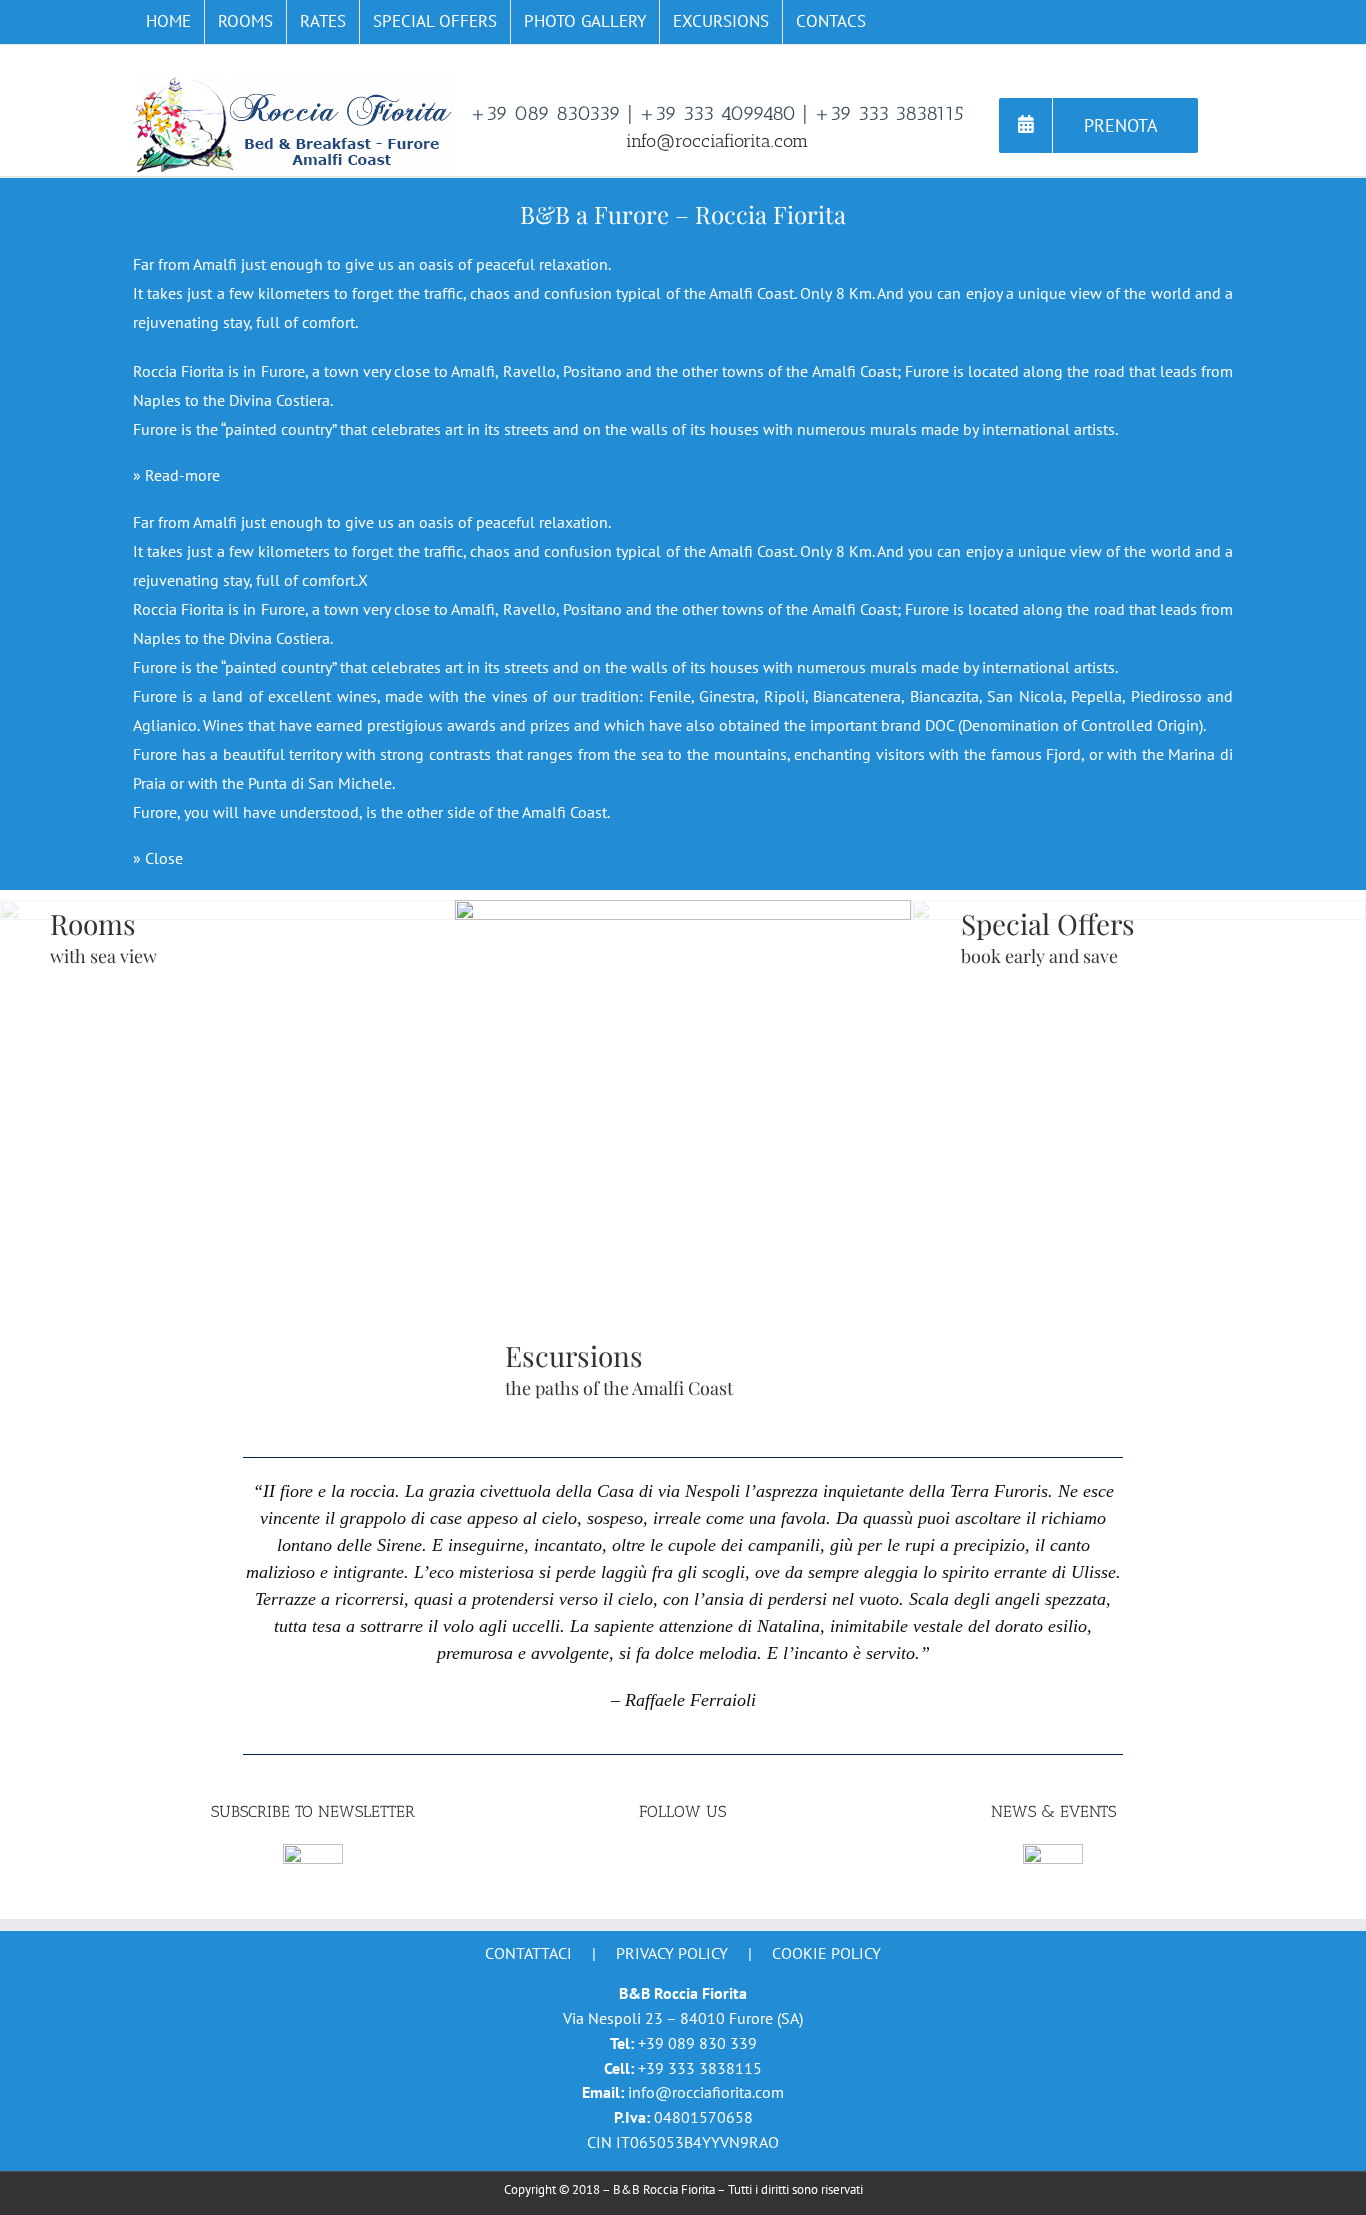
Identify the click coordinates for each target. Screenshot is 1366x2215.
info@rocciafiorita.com (717, 141)
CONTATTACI (528, 1953)
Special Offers (1048, 923)
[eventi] (1053, 1853)
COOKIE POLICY (826, 1953)
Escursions (574, 1355)
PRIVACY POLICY (672, 1953)
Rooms (93, 923)
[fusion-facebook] (682, 1859)
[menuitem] (168, 22)
